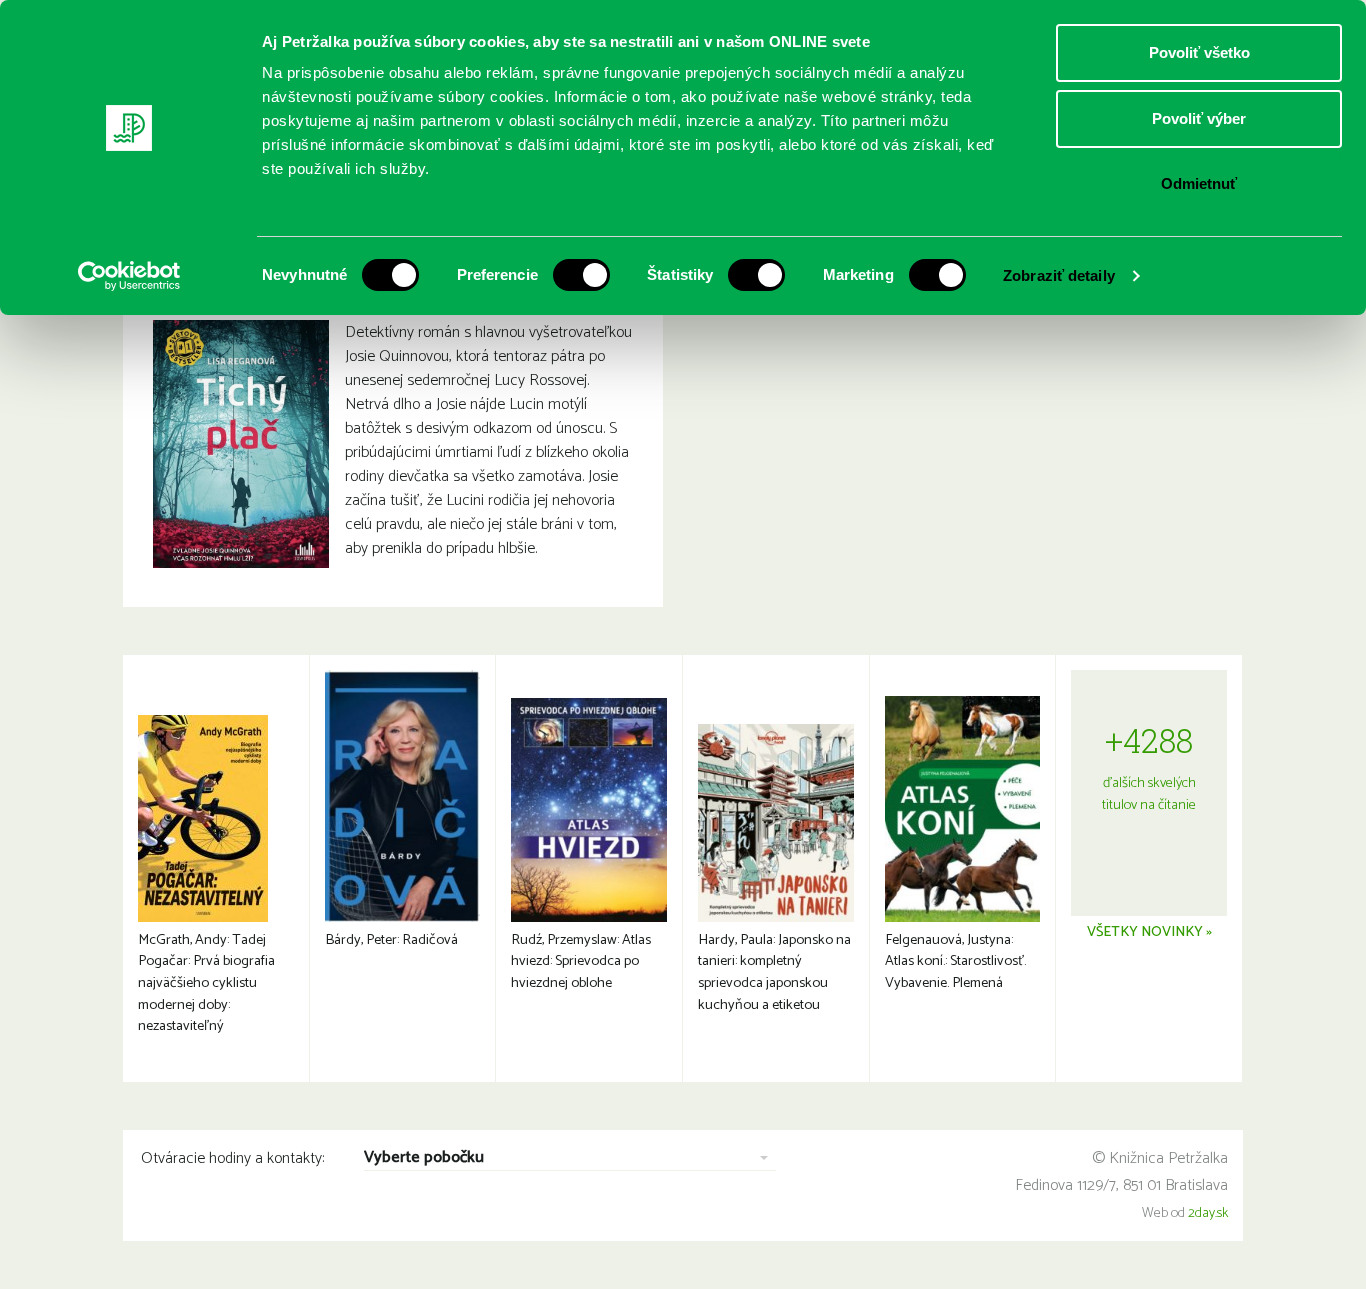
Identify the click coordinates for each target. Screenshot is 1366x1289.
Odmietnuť (1199, 183)
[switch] (581, 275)
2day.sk (1208, 1213)
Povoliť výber (1199, 118)
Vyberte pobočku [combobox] (424, 1158)
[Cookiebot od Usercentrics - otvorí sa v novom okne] (129, 276)
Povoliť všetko (1199, 52)
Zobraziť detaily (1059, 275)
